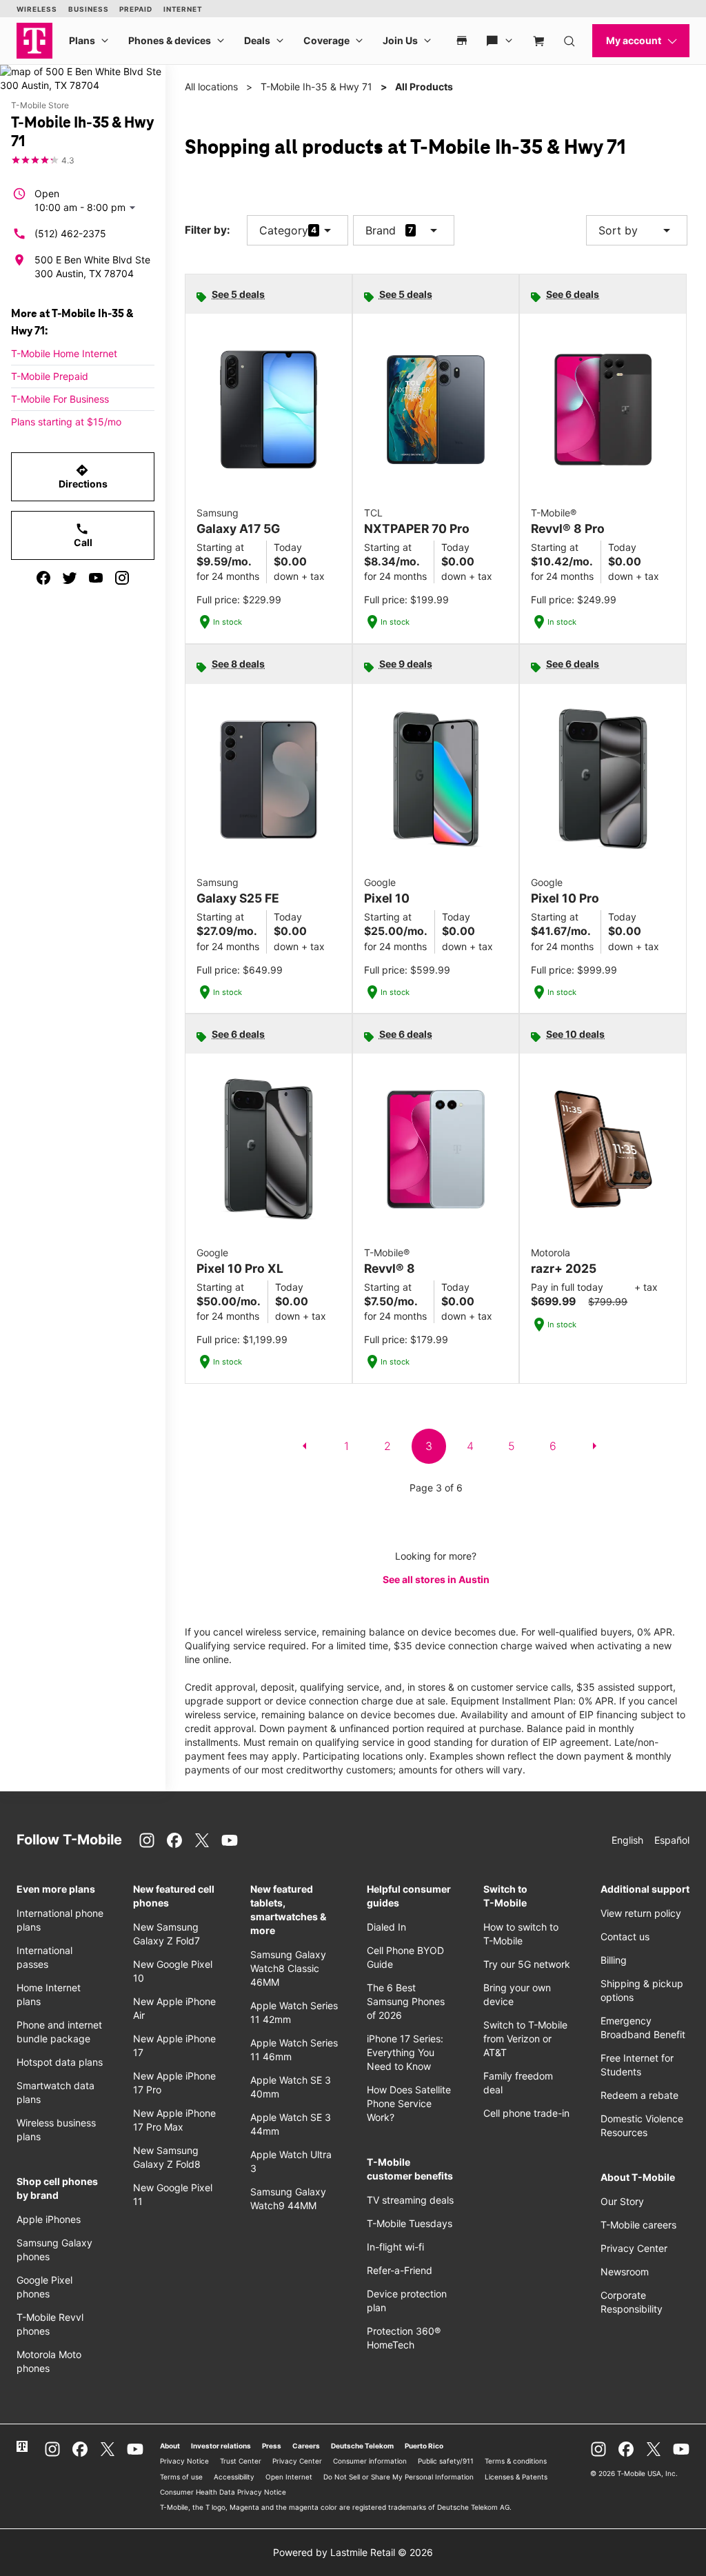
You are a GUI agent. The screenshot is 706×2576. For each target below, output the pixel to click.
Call (83, 535)
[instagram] (122, 578)
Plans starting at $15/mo (66, 422)
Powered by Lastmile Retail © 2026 (353, 2552)
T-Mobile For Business (60, 399)
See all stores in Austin (436, 1579)
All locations (211, 87)
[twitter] (70, 578)
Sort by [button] (637, 230)
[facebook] (43, 578)
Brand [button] (381, 230)
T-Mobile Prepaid (50, 376)
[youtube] (96, 578)
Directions (83, 476)
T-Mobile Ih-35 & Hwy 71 (316, 87)
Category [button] (284, 230)
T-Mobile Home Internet (64, 353)
